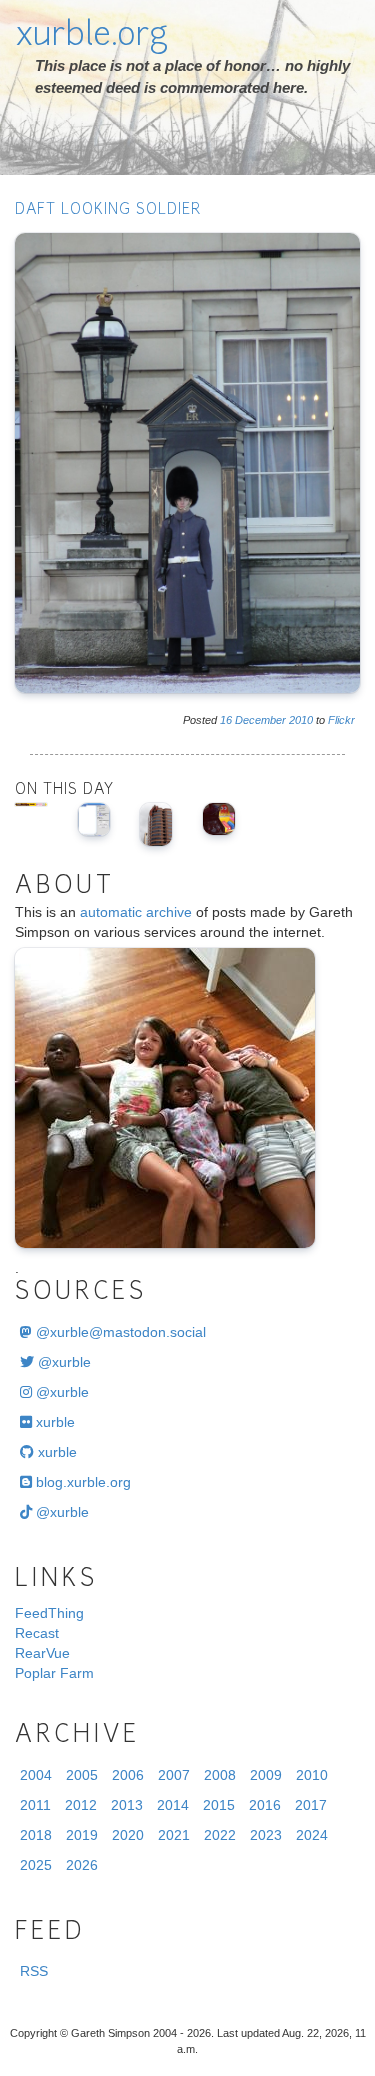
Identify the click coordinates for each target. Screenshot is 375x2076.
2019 (82, 1835)
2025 (36, 1865)
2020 (128, 1835)
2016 (265, 1805)
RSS (34, 1971)
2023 (266, 1835)
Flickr (341, 720)
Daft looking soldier (108, 210)
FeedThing (49, 1613)
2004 (36, 1775)
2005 (82, 1775)
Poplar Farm (54, 1673)
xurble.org (91, 37)
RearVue (42, 1653)
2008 (220, 1775)
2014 (173, 1805)
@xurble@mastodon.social (119, 1332)
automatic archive (136, 912)
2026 (82, 1865)
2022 (220, 1835)
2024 (312, 1835)
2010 (301, 720)
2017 (311, 1805)
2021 (174, 1835)
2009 (266, 1775)
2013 (127, 1805)
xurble (53, 1422)
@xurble (62, 1362)
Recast (37, 1633)
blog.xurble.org (81, 1482)
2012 (81, 1805)
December (260, 720)
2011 (35, 1805)
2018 (36, 1835)
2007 (174, 1775)
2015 (219, 1805)
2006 (128, 1775)
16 (226, 720)
